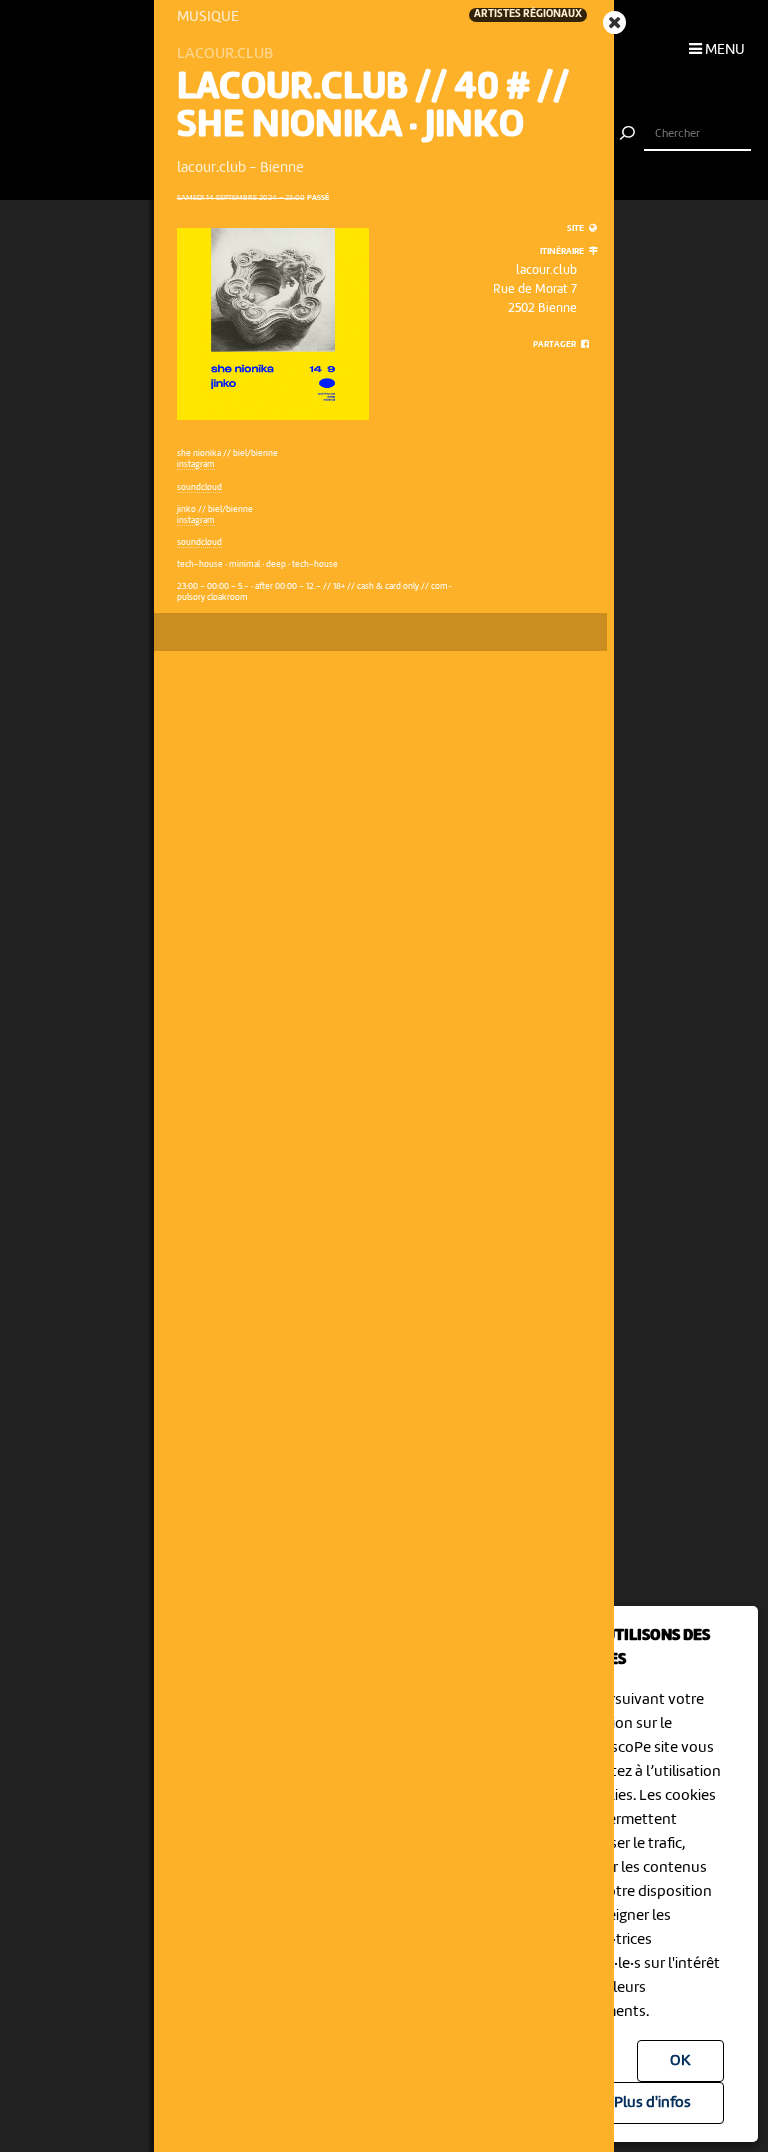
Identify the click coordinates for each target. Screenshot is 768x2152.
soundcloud (199, 487)
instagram (196, 464)
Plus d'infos (652, 2103)
